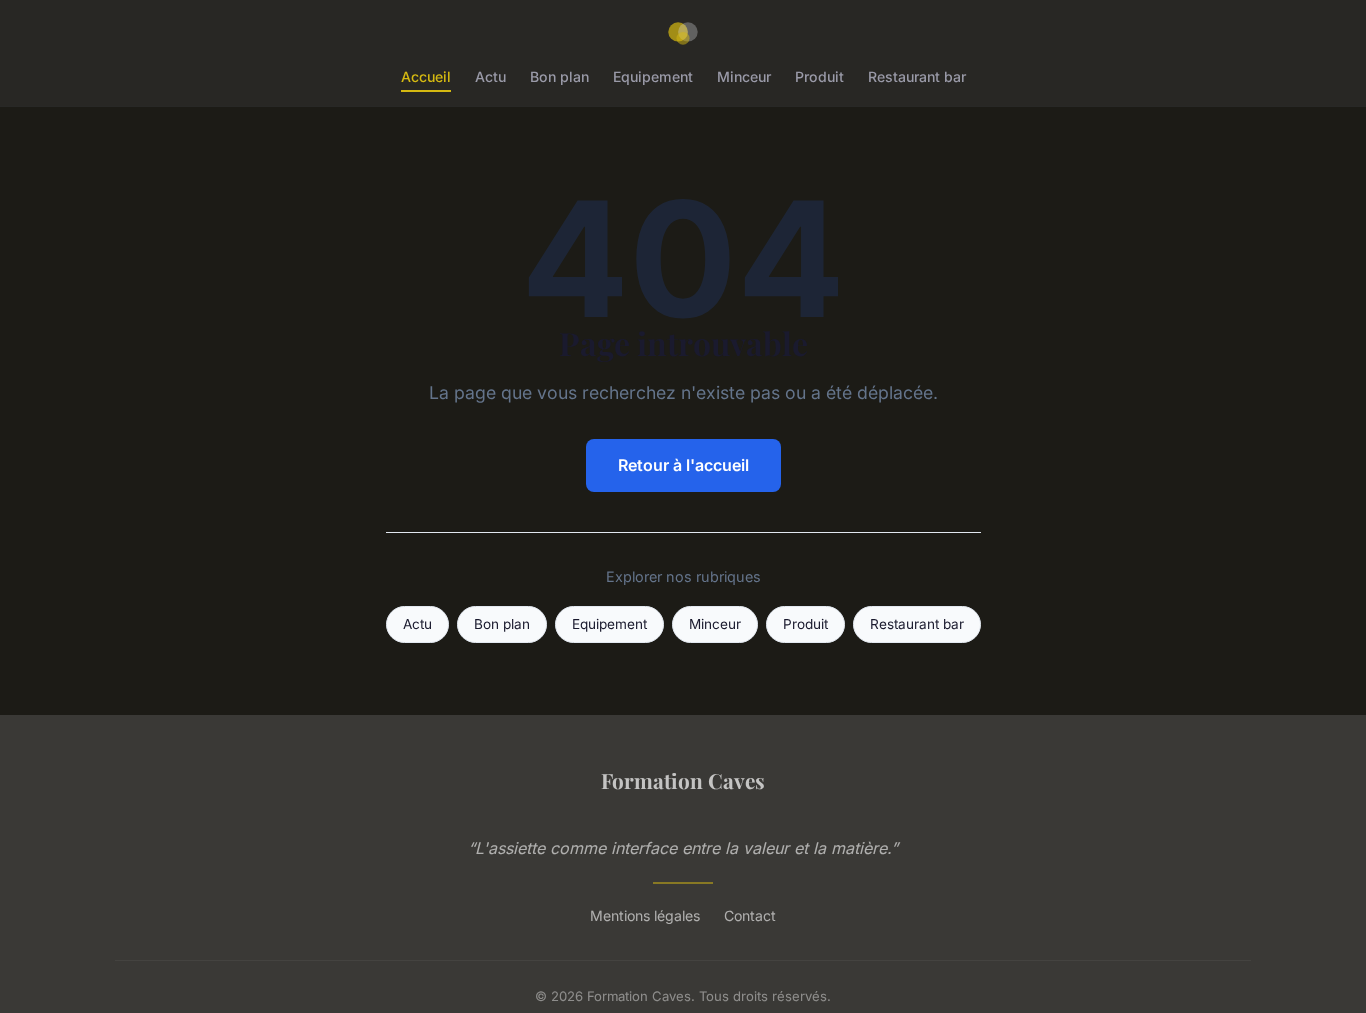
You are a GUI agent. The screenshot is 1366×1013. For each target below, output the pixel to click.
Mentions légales (645, 915)
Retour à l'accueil (683, 465)
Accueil (426, 76)
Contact (750, 915)
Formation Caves (683, 780)
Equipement (653, 76)
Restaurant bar (917, 76)
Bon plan (559, 76)
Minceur (744, 76)
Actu (490, 76)
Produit (819, 76)
